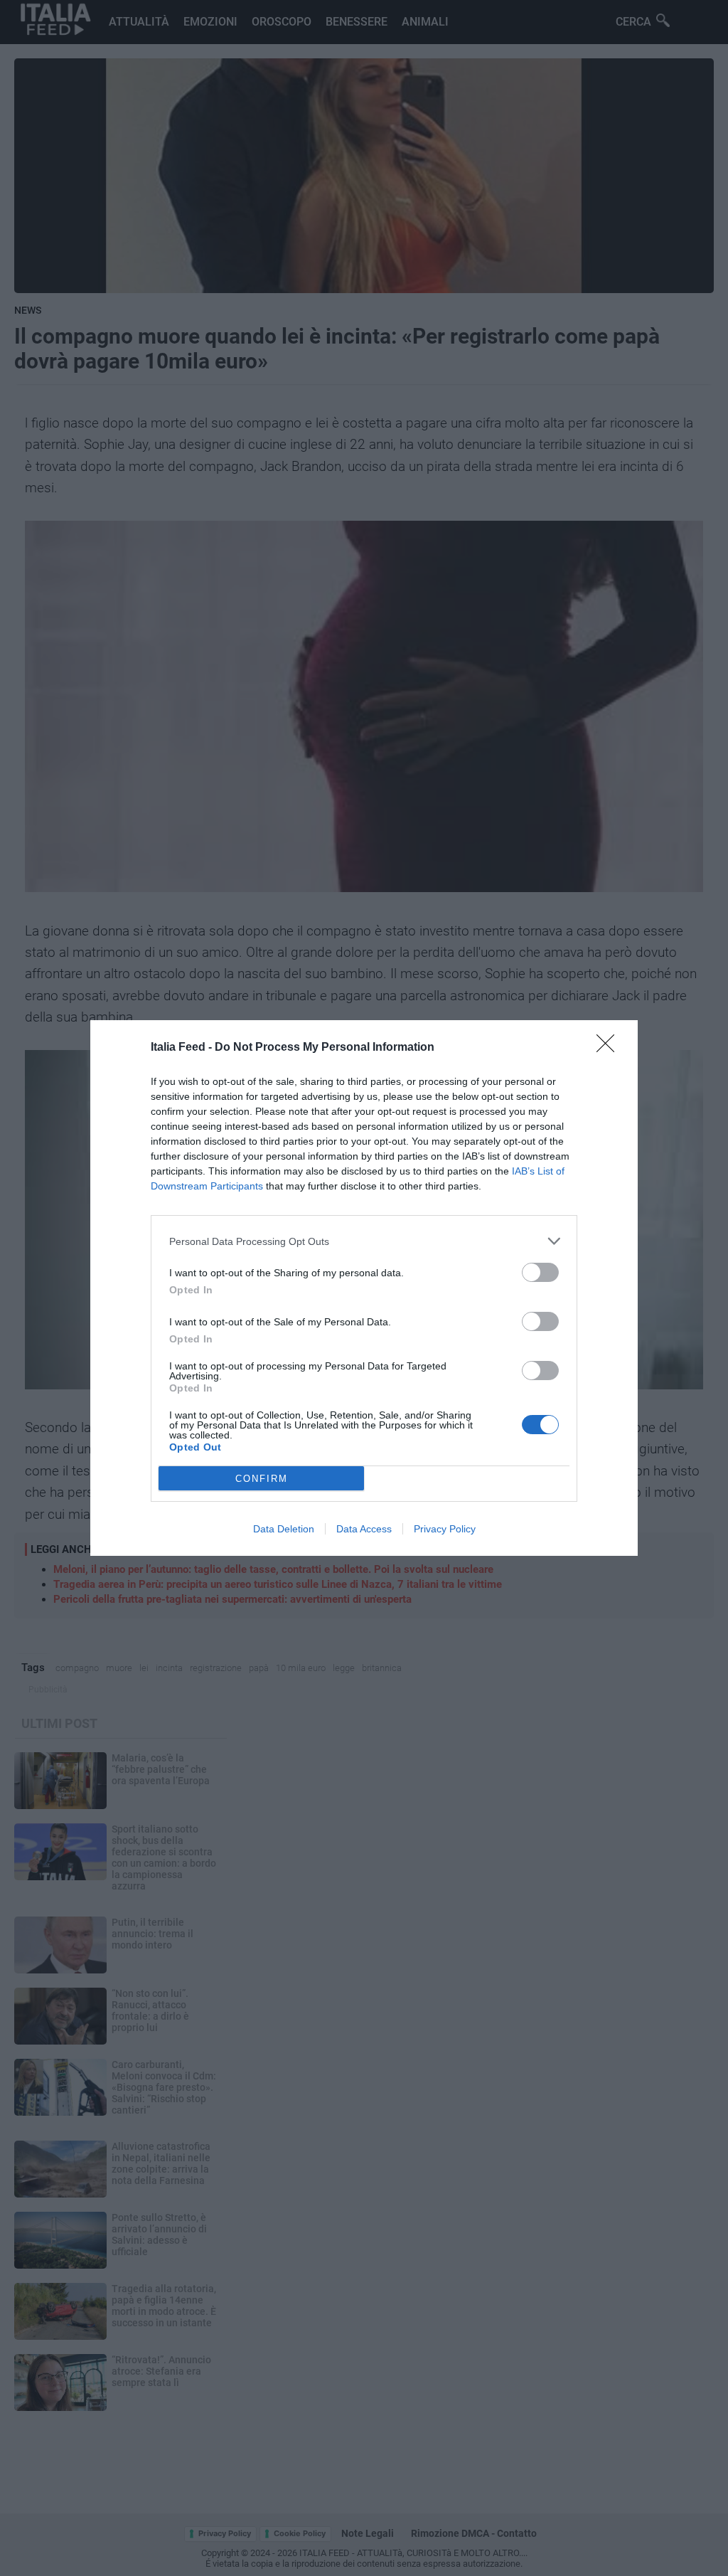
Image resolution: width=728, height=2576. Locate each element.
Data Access (364, 1529)
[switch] (540, 1272)
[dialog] (364, 1288)
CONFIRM (262, 1479)
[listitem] (364, 1241)
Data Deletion (284, 1529)
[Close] (610, 1048)
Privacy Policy (445, 1529)
